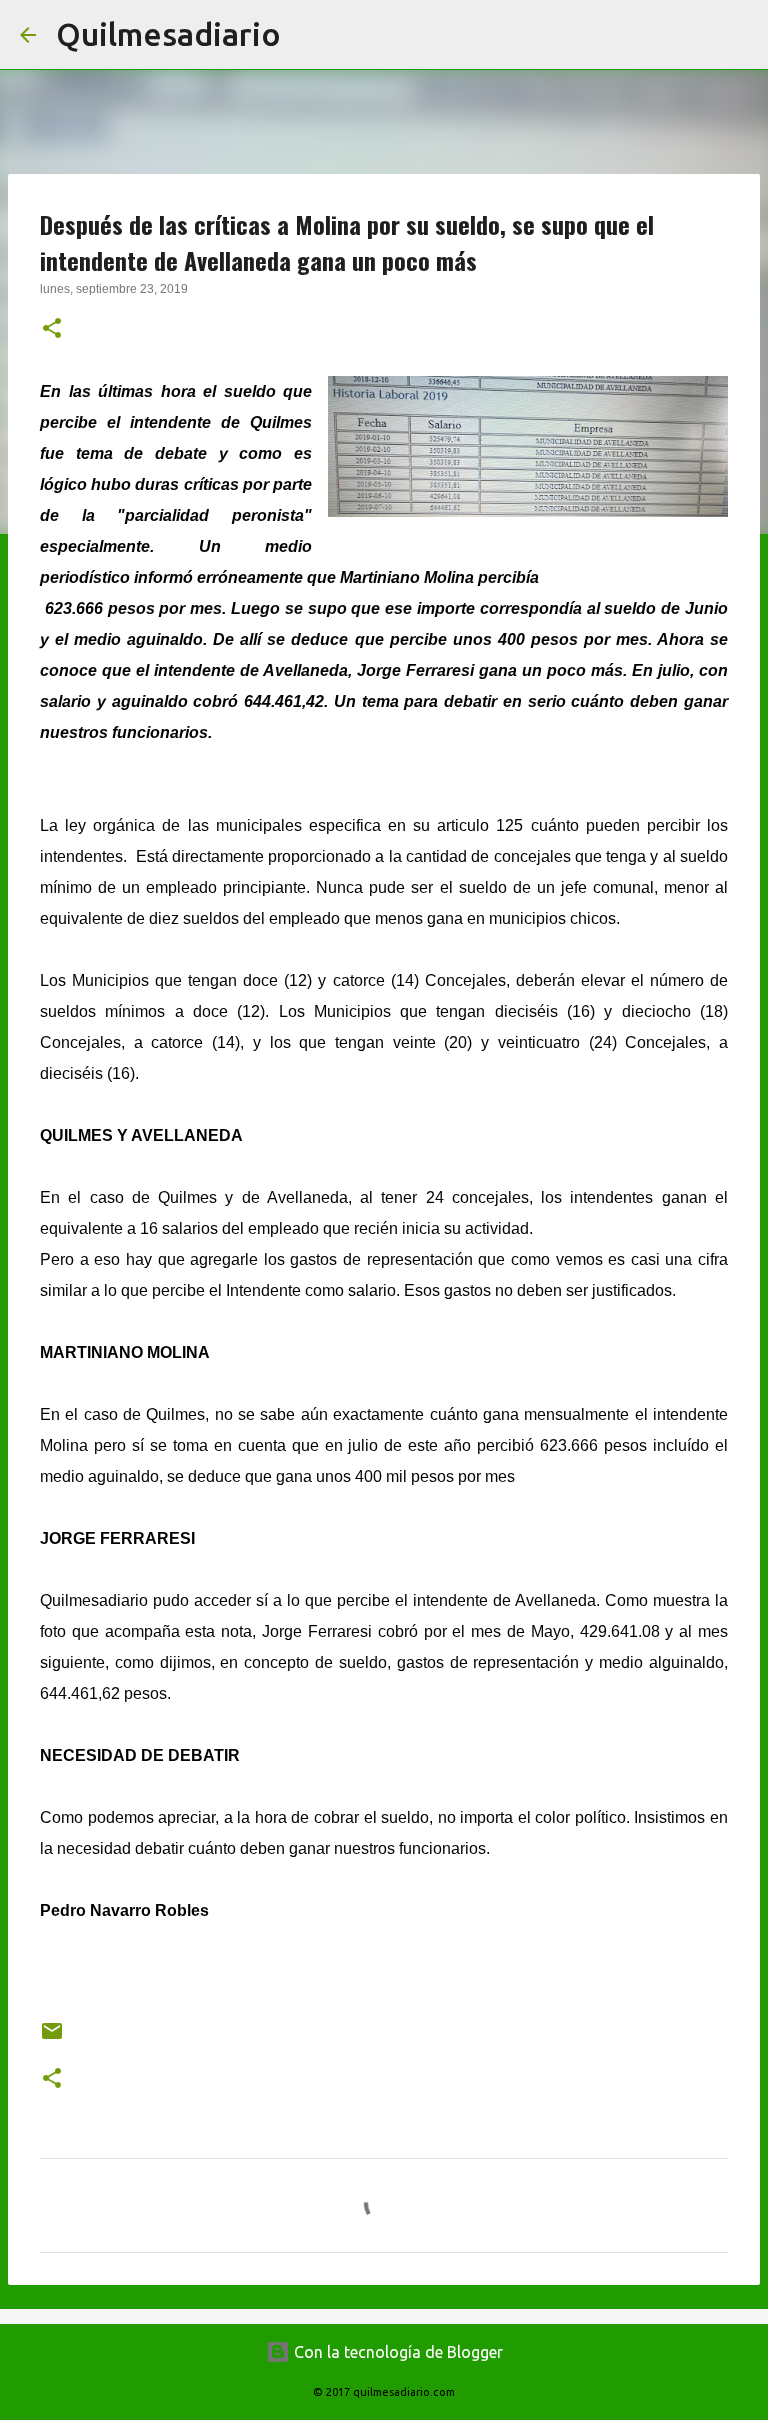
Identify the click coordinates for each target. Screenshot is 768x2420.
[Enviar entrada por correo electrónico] (52, 2038)
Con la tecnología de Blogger (396, 2352)
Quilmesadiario (168, 34)
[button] (52, 330)
